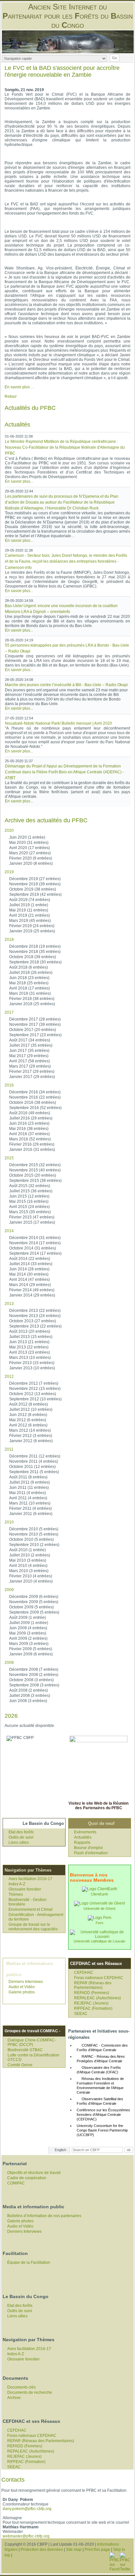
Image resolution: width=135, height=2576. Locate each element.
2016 (9, 1085)
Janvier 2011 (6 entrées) (31, 1514)
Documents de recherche (30, 2392)
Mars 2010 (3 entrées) (29, 1571)
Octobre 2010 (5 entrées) (31, 1539)
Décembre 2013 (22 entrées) (35, 1311)
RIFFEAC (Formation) (93, 2008)
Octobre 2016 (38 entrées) (33, 1103)
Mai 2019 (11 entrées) (29, 910)
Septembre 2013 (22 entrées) (35, 1326)
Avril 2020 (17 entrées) (29, 848)
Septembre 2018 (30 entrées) (35, 962)
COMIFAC (16, 2183)
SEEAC (81, 2014)
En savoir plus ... (19, 387)
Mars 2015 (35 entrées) (30, 1212)
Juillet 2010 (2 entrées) (30, 1555)
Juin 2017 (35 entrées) (29, 1051)
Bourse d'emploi (88, 1848)
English (60, 2150)
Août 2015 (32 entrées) (30, 1186)
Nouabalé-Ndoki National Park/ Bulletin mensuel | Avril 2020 (58, 723)
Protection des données (42, 2550)
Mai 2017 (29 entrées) (29, 1056)
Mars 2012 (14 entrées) (30, 1430)
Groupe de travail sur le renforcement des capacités (33, 1927)
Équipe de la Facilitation (29, 2262)
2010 (9, 1522)
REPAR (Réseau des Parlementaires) (93, 1985)
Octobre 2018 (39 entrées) (33, 957)
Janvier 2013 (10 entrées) (32, 1368)
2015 (9, 1158)
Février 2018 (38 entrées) (32, 999)
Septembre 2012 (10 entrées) (35, 1399)
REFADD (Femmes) (92, 1993)
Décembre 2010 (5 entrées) (34, 1529)
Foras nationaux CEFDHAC (99, 1978)
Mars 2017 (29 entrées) (30, 1066)
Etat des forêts (21, 1832)
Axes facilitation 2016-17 (30, 1879)
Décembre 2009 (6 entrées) (34, 1597)
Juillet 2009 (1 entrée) (29, 1623)
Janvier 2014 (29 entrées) (32, 1295)
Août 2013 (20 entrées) (30, 1331)
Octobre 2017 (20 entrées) (33, 1030)
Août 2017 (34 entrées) (30, 1040)
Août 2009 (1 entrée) (28, 1618)
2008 (9, 1663)
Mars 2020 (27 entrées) (30, 853)
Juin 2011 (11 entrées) (29, 1488)
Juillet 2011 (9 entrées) (29, 1482)
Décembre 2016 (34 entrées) (35, 1092)
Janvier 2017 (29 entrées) (32, 1077)
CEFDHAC (84, 1972)
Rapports (82, 1843)
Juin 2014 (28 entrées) (29, 1269)
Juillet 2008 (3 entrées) (30, 1696)
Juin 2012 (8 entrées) (28, 1415)
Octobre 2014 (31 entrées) (33, 1248)
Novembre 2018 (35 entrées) (35, 952)
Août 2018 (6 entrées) (29, 967)
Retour (11, 396)
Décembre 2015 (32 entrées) (35, 1165)
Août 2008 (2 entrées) (29, 1690)
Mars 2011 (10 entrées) (30, 1503)
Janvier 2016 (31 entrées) (32, 1150)
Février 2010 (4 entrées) (31, 1576)
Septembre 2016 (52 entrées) (35, 1108)
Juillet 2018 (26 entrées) (31, 973)
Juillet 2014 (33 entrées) (31, 1264)
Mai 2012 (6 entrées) (28, 1420)
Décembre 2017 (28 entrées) (35, 1019)
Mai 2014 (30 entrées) (29, 1274)
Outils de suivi (21, 1837)
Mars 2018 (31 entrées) (30, 993)
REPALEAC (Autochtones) (97, 1998)
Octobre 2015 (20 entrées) (33, 1175)
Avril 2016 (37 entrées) (29, 1134)
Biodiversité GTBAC (25, 2050)
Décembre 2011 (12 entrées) (35, 1456)
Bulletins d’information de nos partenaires (44, 2216)
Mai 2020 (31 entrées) (29, 843)
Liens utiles (19, 1843)
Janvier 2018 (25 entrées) (32, 1004)
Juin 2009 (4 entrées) (28, 1628)
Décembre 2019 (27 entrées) (35, 879)
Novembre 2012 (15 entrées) (35, 1389)
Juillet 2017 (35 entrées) (31, 1045)
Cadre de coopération (27, 2178)
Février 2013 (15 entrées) (32, 1363)
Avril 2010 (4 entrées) (28, 1566)
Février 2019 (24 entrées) (32, 926)
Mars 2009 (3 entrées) (29, 1644)
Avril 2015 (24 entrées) (29, 1207)
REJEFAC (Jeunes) (91, 2003)
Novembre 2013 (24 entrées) (35, 1316)
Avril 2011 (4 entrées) (28, 1498)
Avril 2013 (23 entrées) (29, 1352)
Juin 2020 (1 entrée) (27, 837)
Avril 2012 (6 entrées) (28, 1425)
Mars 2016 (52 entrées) (30, 1139)
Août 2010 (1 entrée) (28, 1550)
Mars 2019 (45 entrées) (30, 921)
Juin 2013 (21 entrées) (29, 1342)
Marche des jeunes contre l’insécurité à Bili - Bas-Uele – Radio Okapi (66, 685)
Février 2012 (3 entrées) (31, 1436)
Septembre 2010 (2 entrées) (34, 1545)
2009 (9, 1590)
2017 (9, 1012)
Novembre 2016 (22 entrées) (35, 1097)
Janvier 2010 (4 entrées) (31, 1581)
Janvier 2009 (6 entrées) (31, 1654)
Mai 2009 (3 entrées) (28, 1633)
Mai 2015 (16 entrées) (29, 1201)
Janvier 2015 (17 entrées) (32, 1222)
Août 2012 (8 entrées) (29, 1404)
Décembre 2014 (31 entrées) (35, 1238)
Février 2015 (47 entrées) (32, 1217)
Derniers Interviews (26, 1982)
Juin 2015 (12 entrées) (29, 1196)
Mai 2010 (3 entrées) (28, 1560)
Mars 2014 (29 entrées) (30, 1285)
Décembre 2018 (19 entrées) (35, 946)
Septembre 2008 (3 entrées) (34, 1685)
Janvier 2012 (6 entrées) (31, 1441)
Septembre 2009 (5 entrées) (34, 1612)
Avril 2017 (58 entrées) (29, 1061)
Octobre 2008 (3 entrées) (31, 1680)
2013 (9, 1304)
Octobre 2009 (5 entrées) (31, 1607)
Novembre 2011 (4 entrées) (34, 1461)
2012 (9, 1377)
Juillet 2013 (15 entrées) (31, 1337)
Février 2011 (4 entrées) (30, 1508)
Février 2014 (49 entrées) (32, 1290)
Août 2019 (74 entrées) (30, 900)
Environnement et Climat (30, 1909)
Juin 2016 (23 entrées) (29, 1123)
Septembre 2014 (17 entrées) (35, 1253)
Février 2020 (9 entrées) (31, 858)
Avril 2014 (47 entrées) (29, 1280)
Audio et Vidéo (22, 1987)
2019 (9, 872)
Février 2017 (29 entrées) (32, 1071)
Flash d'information (91, 1853)
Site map (74, 2550)
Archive (14, 2398)
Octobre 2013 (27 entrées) (33, 1321)
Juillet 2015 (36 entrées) (31, 1191)
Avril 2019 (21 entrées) (29, 915)
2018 (9, 940)
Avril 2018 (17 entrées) (29, 988)
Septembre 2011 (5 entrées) (34, 1472)
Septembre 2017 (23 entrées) (35, 1035)
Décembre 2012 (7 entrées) (34, 1383)
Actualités (83, 1837)
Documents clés (21, 2387)
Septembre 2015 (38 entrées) (35, 1181)
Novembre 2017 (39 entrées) (35, 1024)
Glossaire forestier (25, 1889)
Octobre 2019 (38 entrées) (33, 889)
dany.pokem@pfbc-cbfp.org (27, 2509)
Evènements (85, 1832)
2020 (9, 830)
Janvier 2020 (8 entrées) (31, 863)
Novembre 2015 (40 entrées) (35, 1170)
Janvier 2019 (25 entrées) (32, 931)
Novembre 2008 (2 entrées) (34, 1675)
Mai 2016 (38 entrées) (29, 1129)
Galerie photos (22, 1992)
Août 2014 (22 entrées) (30, 1259)
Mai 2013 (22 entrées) (29, 1347)
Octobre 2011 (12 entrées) (32, 1467)
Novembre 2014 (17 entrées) (35, 1243)
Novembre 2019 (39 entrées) (35, 884)
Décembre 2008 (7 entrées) (34, 1669)
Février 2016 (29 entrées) (32, 1144)
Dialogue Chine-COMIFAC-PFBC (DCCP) (32, 2042)
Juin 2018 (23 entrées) (29, 978)
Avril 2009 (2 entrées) (28, 1638)
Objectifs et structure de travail (34, 2173)
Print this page (97, 2550)
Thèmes (16, 1894)
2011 (9, 1449)
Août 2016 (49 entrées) (30, 1113)
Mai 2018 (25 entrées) (29, 983)
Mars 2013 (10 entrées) (30, 1358)
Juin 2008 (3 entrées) (28, 1701)
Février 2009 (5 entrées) (31, 1649)
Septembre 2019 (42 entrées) (35, 894)
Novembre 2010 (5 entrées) (34, 1534)
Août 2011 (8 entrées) (28, 1477)
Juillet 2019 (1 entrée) (29, 905)
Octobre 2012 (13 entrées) (33, 1394)
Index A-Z (17, 1884)
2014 (9, 1231)
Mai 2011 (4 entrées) (28, 1493)
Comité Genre (20, 2065)
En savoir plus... (19, 481)
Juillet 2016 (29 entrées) (31, 1118)
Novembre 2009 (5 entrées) (34, 1602)
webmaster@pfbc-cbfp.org (26, 2536)
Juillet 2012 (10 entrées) (31, 1409)
